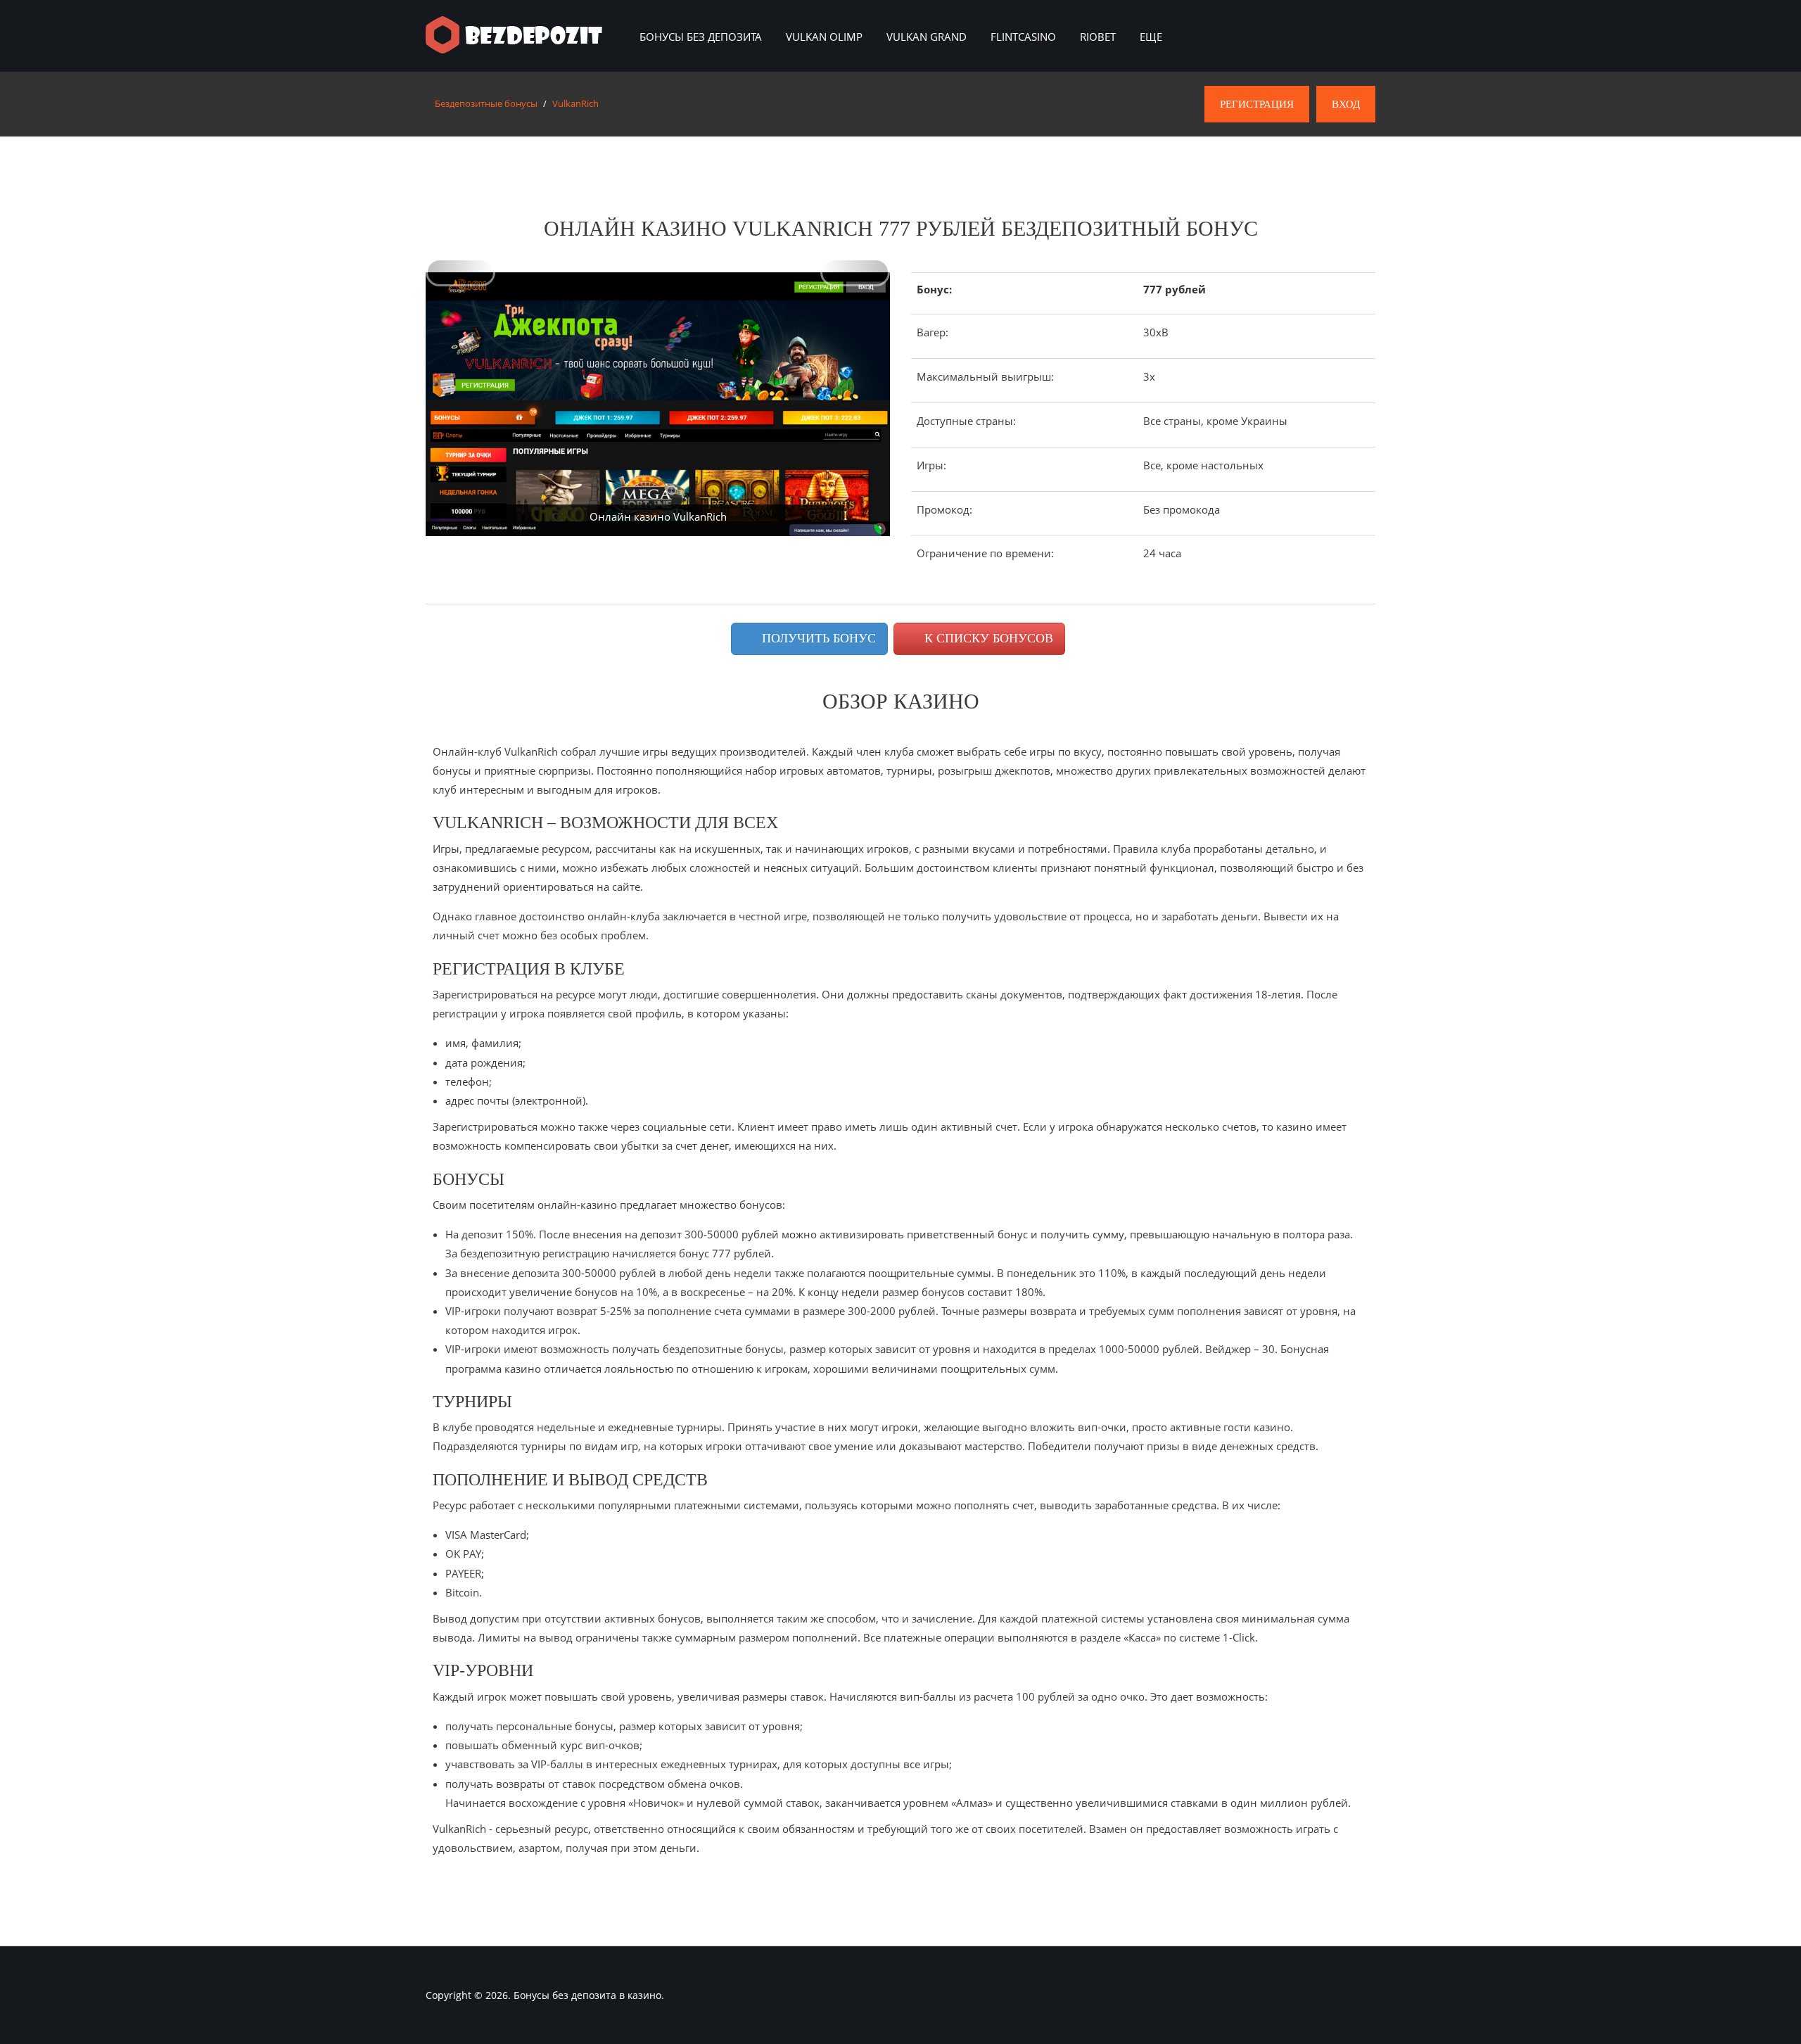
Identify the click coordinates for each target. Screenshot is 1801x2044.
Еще (1151, 37)
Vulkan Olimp (824, 37)
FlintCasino (1023, 37)
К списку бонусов (987, 638)
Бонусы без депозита (701, 37)
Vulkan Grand (927, 37)
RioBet (1098, 37)
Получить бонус (817, 638)
